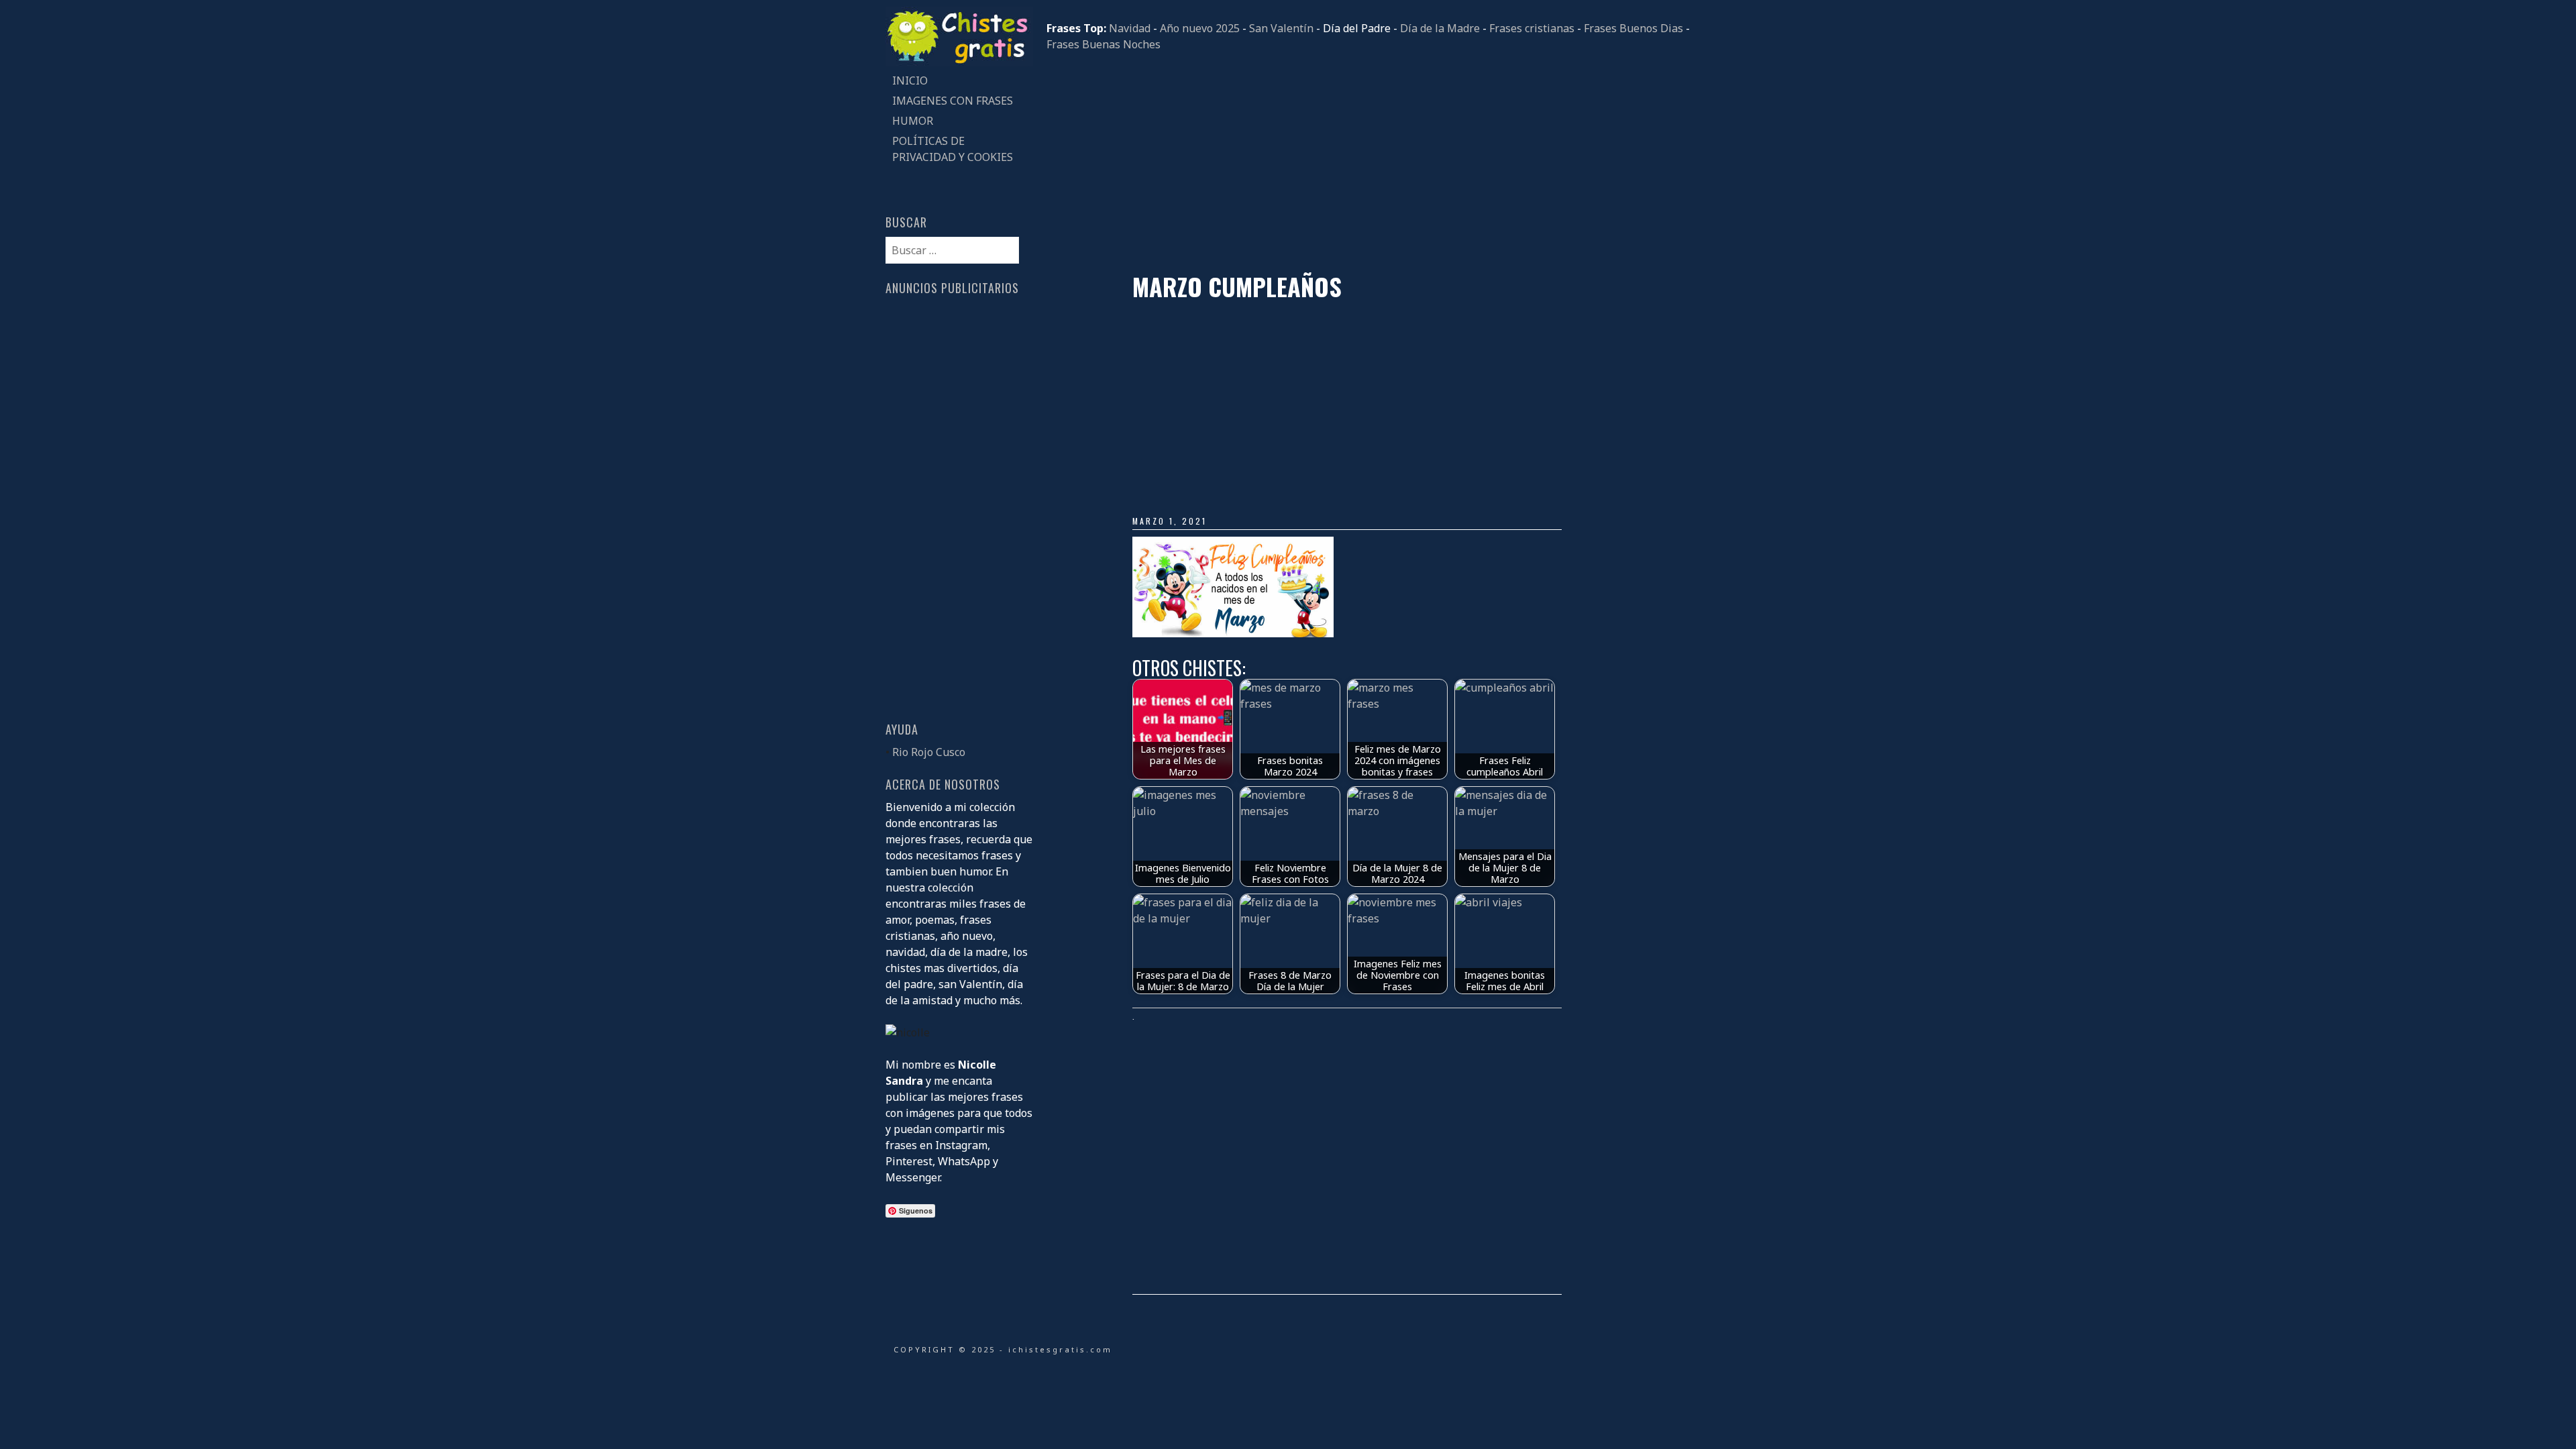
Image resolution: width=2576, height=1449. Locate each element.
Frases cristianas (1532, 28)
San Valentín (1281, 28)
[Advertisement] (1368, 162)
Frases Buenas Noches (1104, 44)
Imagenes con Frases (953, 101)
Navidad (1130, 28)
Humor (913, 121)
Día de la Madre (1440, 28)
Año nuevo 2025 (1200, 28)
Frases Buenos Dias (1633, 28)
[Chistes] (959, 62)
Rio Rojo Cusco (929, 752)
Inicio (910, 80)
